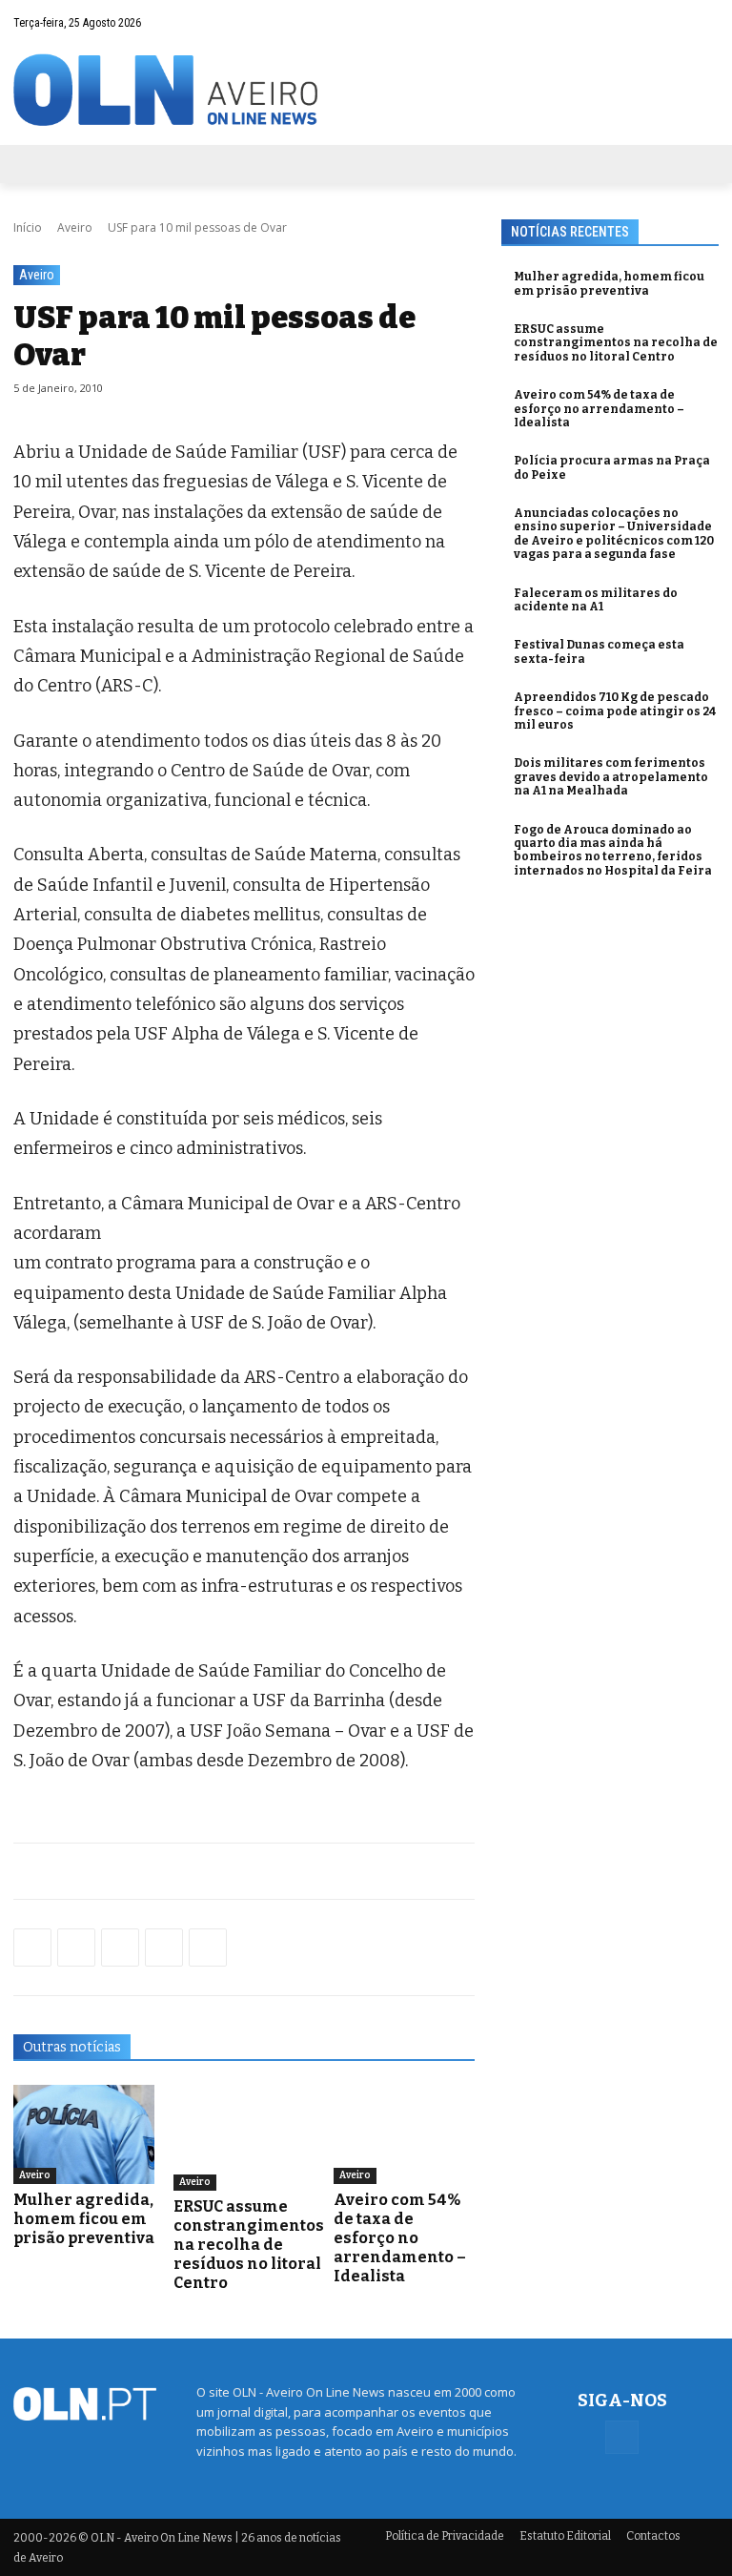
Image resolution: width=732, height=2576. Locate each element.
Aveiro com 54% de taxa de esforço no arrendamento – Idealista (400, 2238)
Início (28, 227)
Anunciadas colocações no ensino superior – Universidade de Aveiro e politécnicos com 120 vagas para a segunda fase (614, 534)
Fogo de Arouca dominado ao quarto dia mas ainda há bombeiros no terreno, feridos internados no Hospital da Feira (613, 850)
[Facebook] (704, 22)
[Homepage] (366, 90)
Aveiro (75, 227)
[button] (667, 22)
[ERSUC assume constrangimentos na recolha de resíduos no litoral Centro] (249, 2138)
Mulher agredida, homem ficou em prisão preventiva (84, 2219)
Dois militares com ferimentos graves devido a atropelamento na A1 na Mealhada (611, 777)
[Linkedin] (164, 1947)
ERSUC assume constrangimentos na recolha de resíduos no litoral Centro (249, 2245)
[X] (120, 1947)
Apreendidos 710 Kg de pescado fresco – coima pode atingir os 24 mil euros (615, 711)
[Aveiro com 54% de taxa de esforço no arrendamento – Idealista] (404, 2134)
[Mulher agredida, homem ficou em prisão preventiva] (84, 2134)
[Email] (208, 1947)
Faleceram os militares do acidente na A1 (596, 600)
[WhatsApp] (76, 1947)
